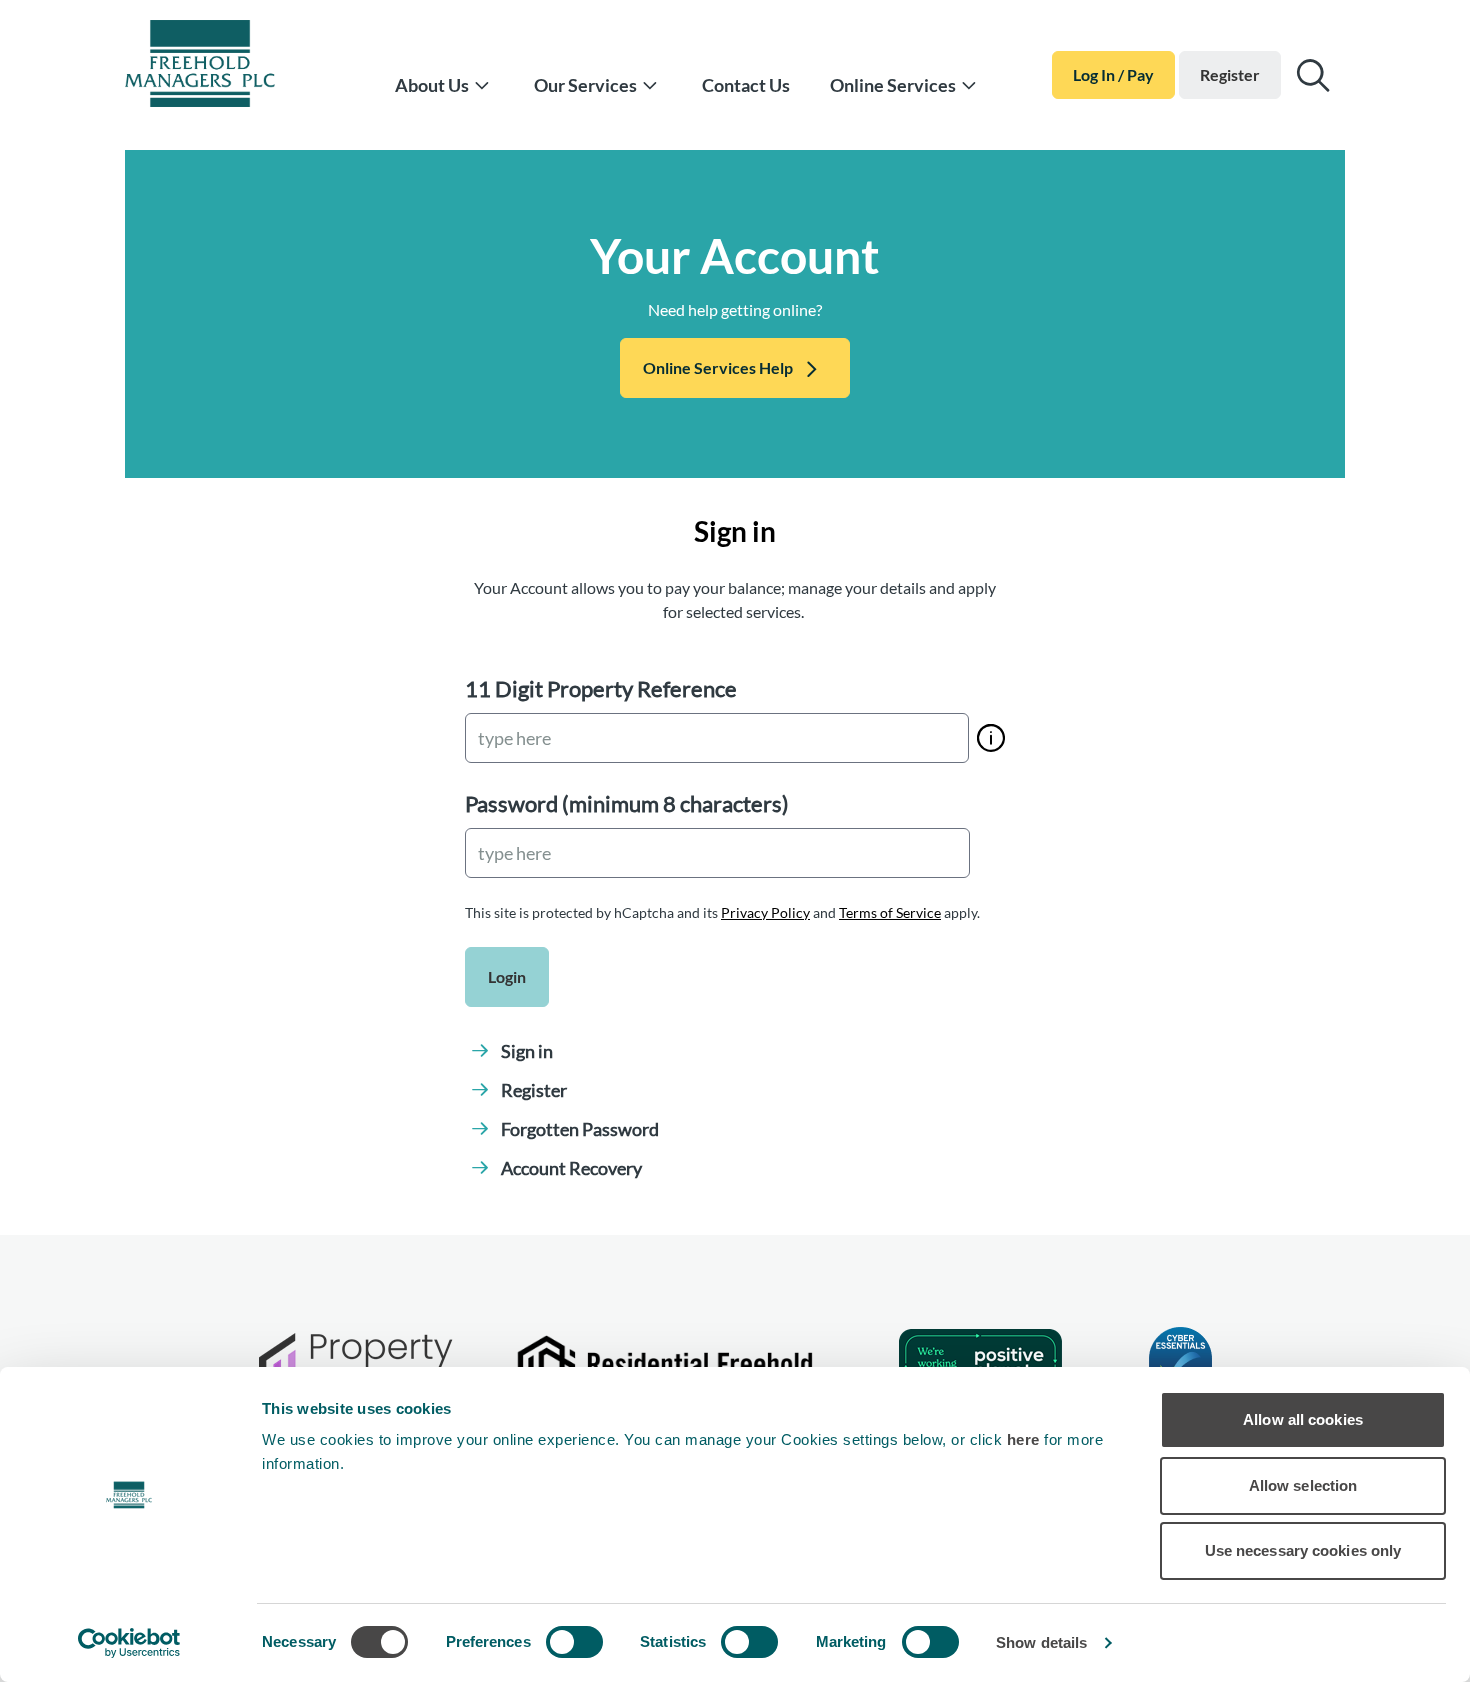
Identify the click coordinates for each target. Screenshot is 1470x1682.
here (1026, 1439)
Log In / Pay (1113, 74)
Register (1230, 74)
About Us (432, 85)
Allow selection (1303, 1485)
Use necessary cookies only (1303, 1550)
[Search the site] (1313, 75)
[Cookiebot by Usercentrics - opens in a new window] (129, 1643)
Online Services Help (718, 367)
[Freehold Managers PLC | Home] (225, 67)
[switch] (574, 1642)
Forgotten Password (580, 1129)
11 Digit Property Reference (601, 688)
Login (507, 976)
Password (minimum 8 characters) (627, 803)
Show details (1041, 1642)
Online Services (893, 85)
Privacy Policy (765, 912)
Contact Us (746, 85)
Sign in (527, 1051)
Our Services (585, 85)
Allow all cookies (1303, 1419)
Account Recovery (571, 1168)
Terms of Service (890, 912)
